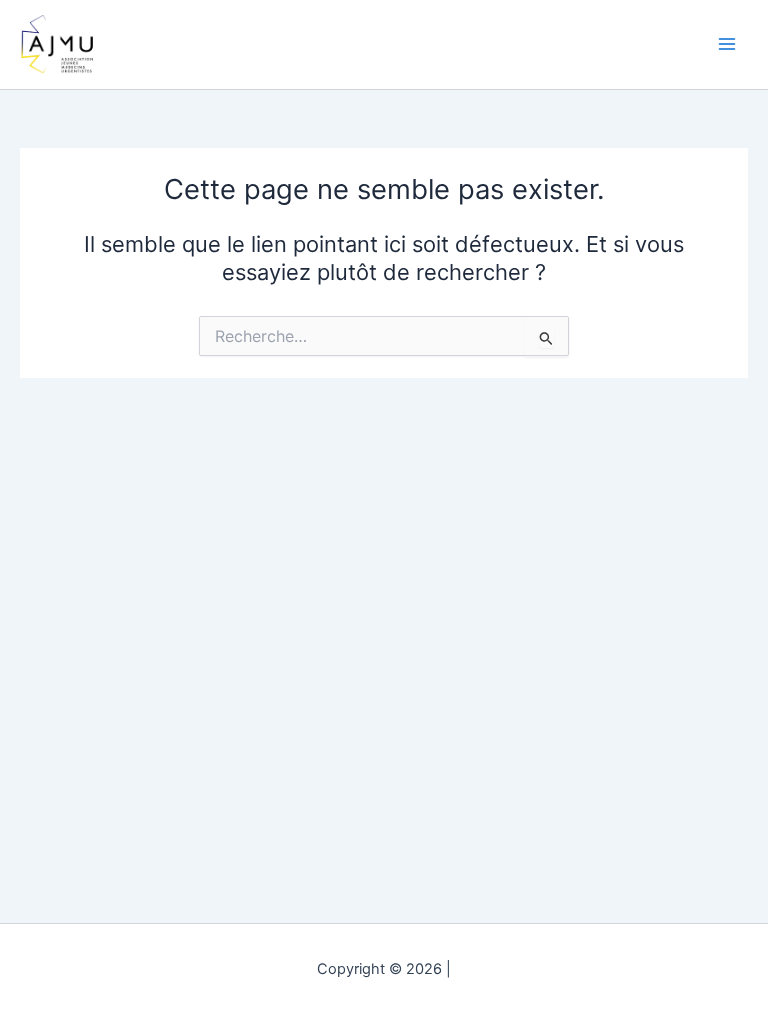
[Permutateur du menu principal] (727, 44)
